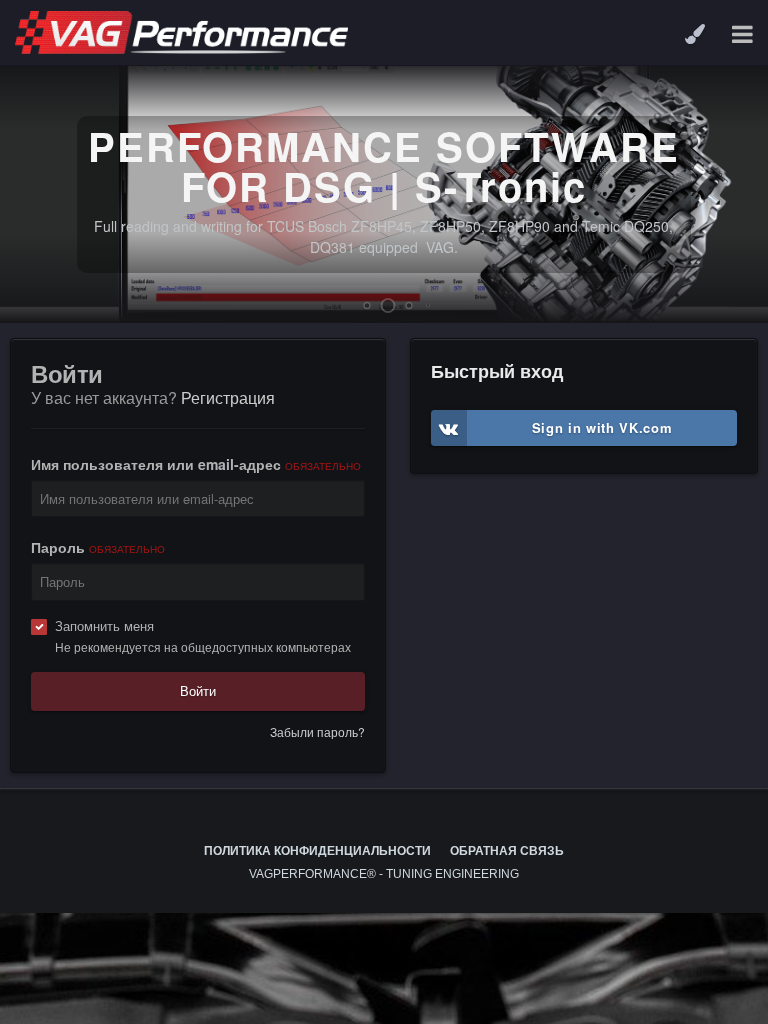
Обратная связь (507, 851)
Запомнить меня (104, 625)
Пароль (98, 547)
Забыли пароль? (317, 731)
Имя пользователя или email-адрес (196, 464)
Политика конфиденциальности (317, 851)
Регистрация (228, 397)
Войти (198, 690)
